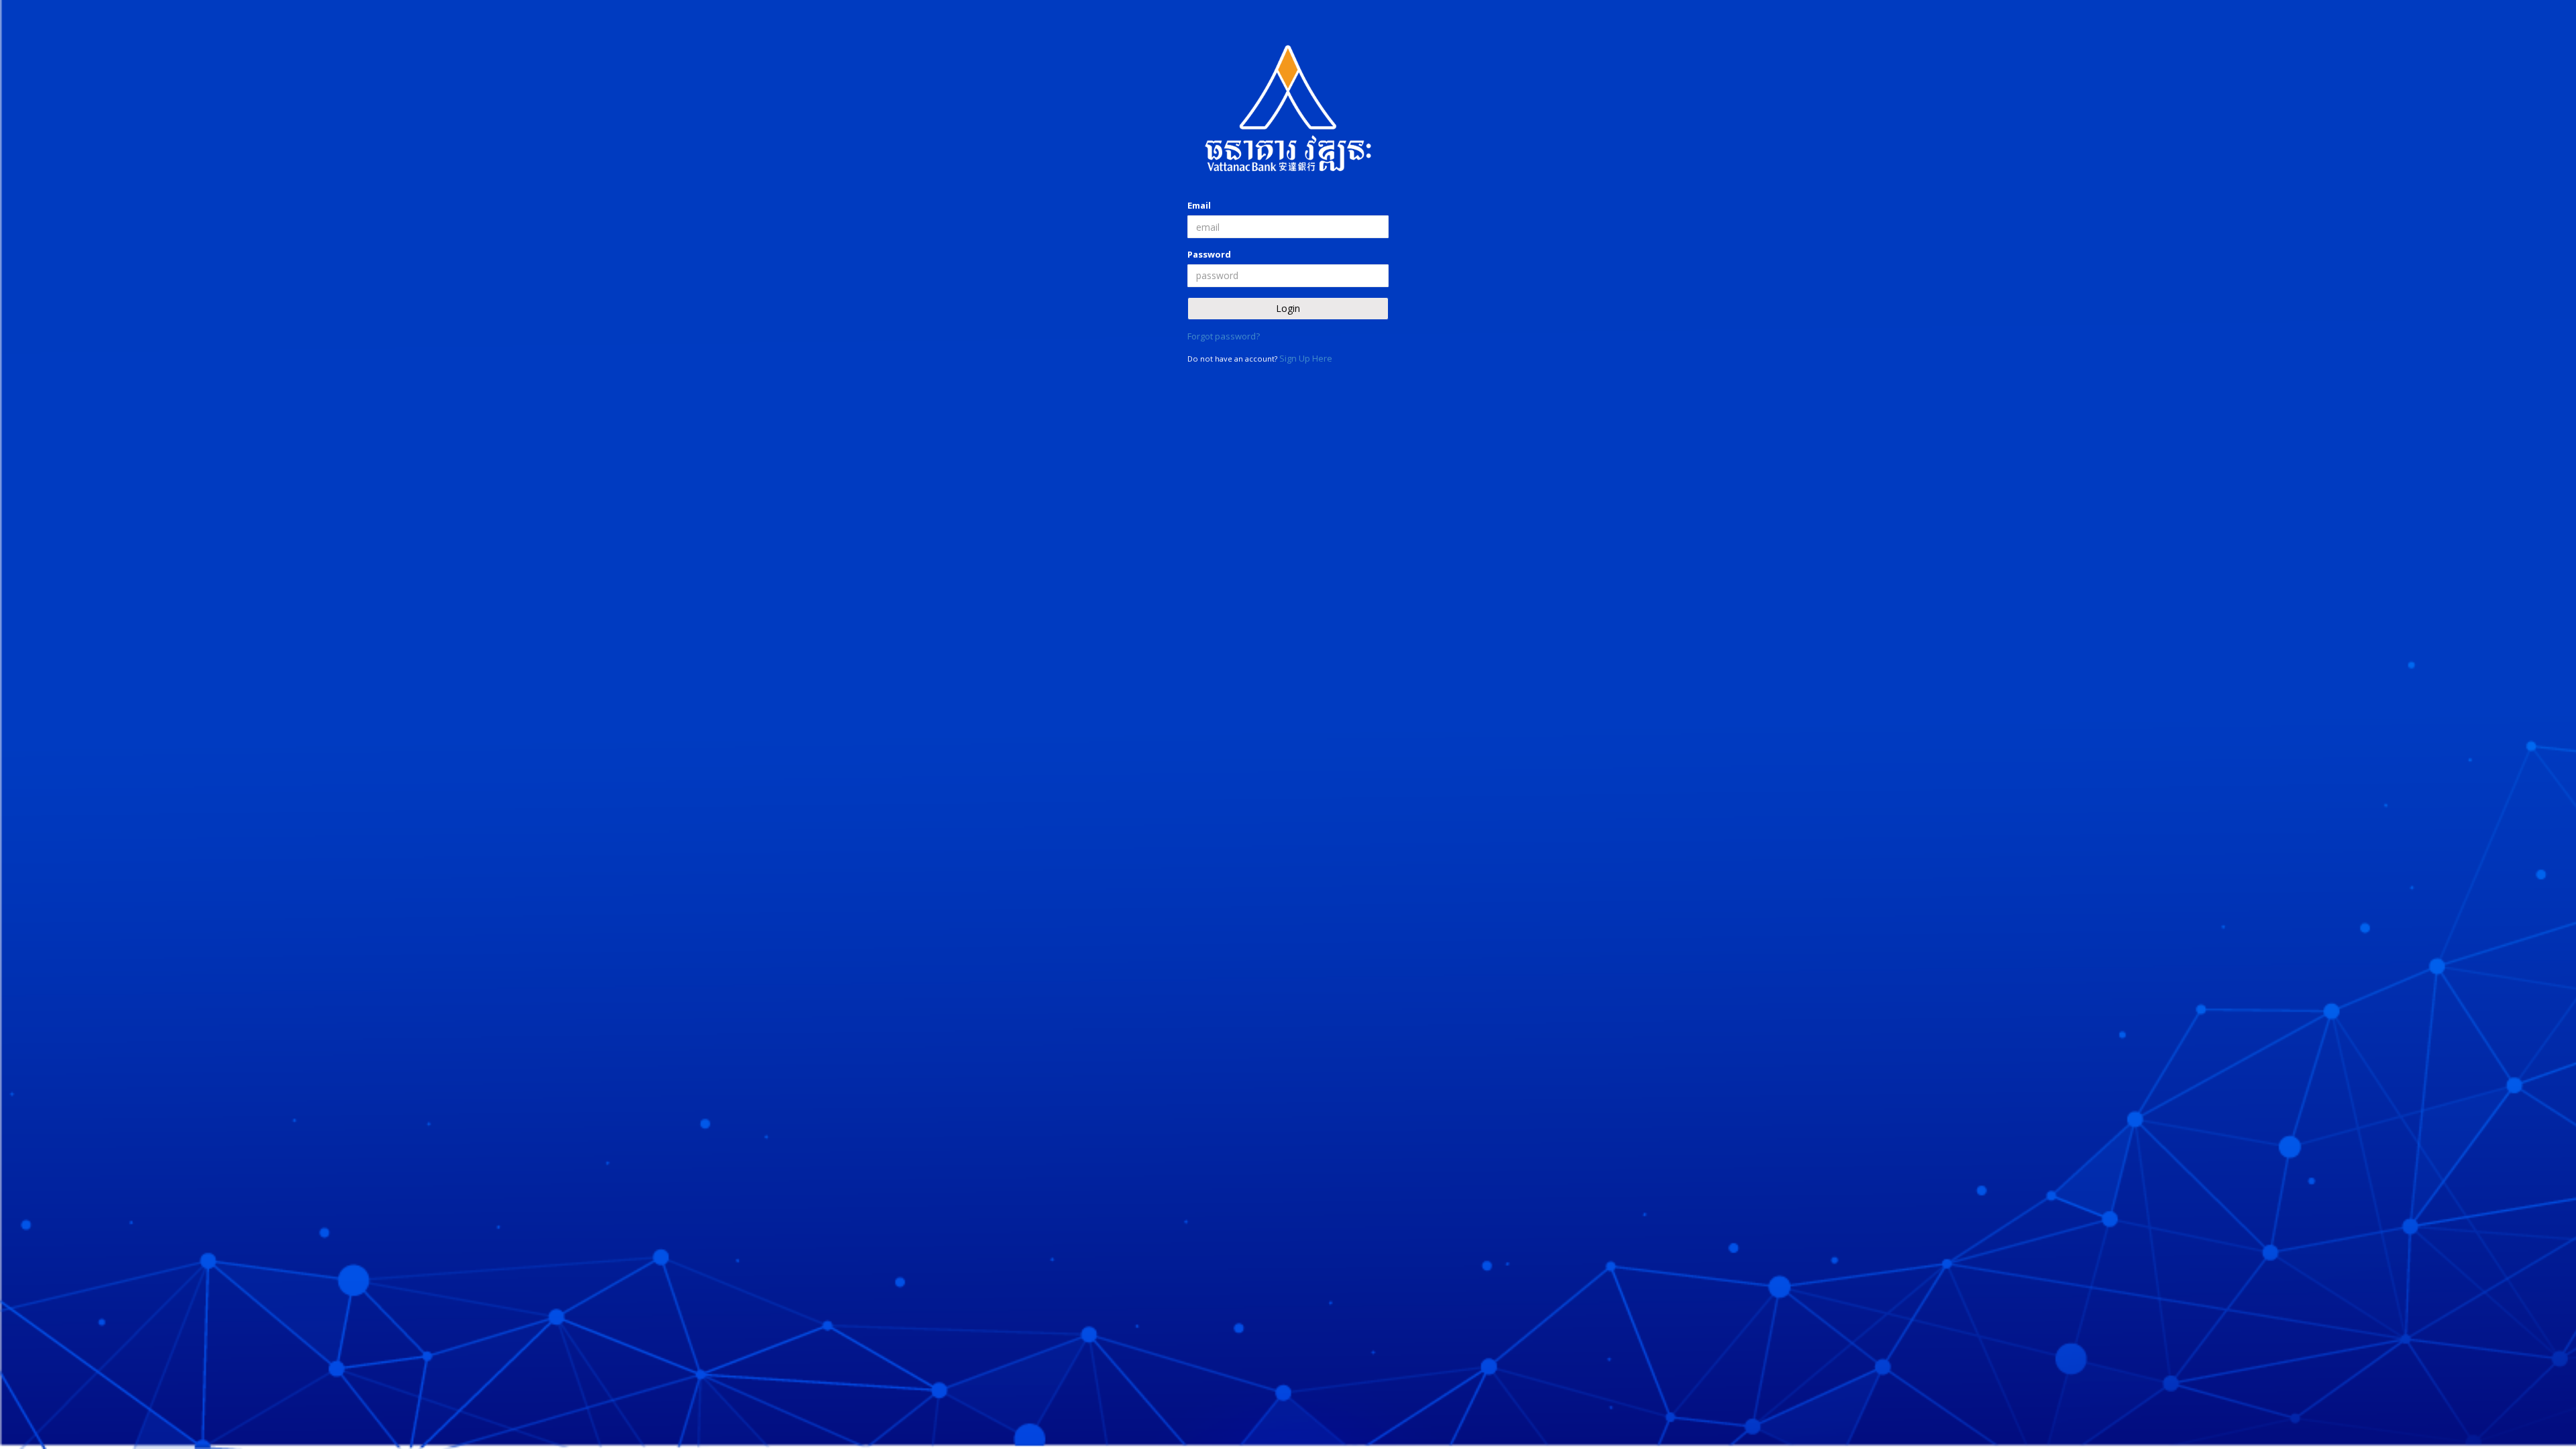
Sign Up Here (1306, 358)
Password (1209, 254)
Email (1199, 205)
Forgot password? (1224, 336)
